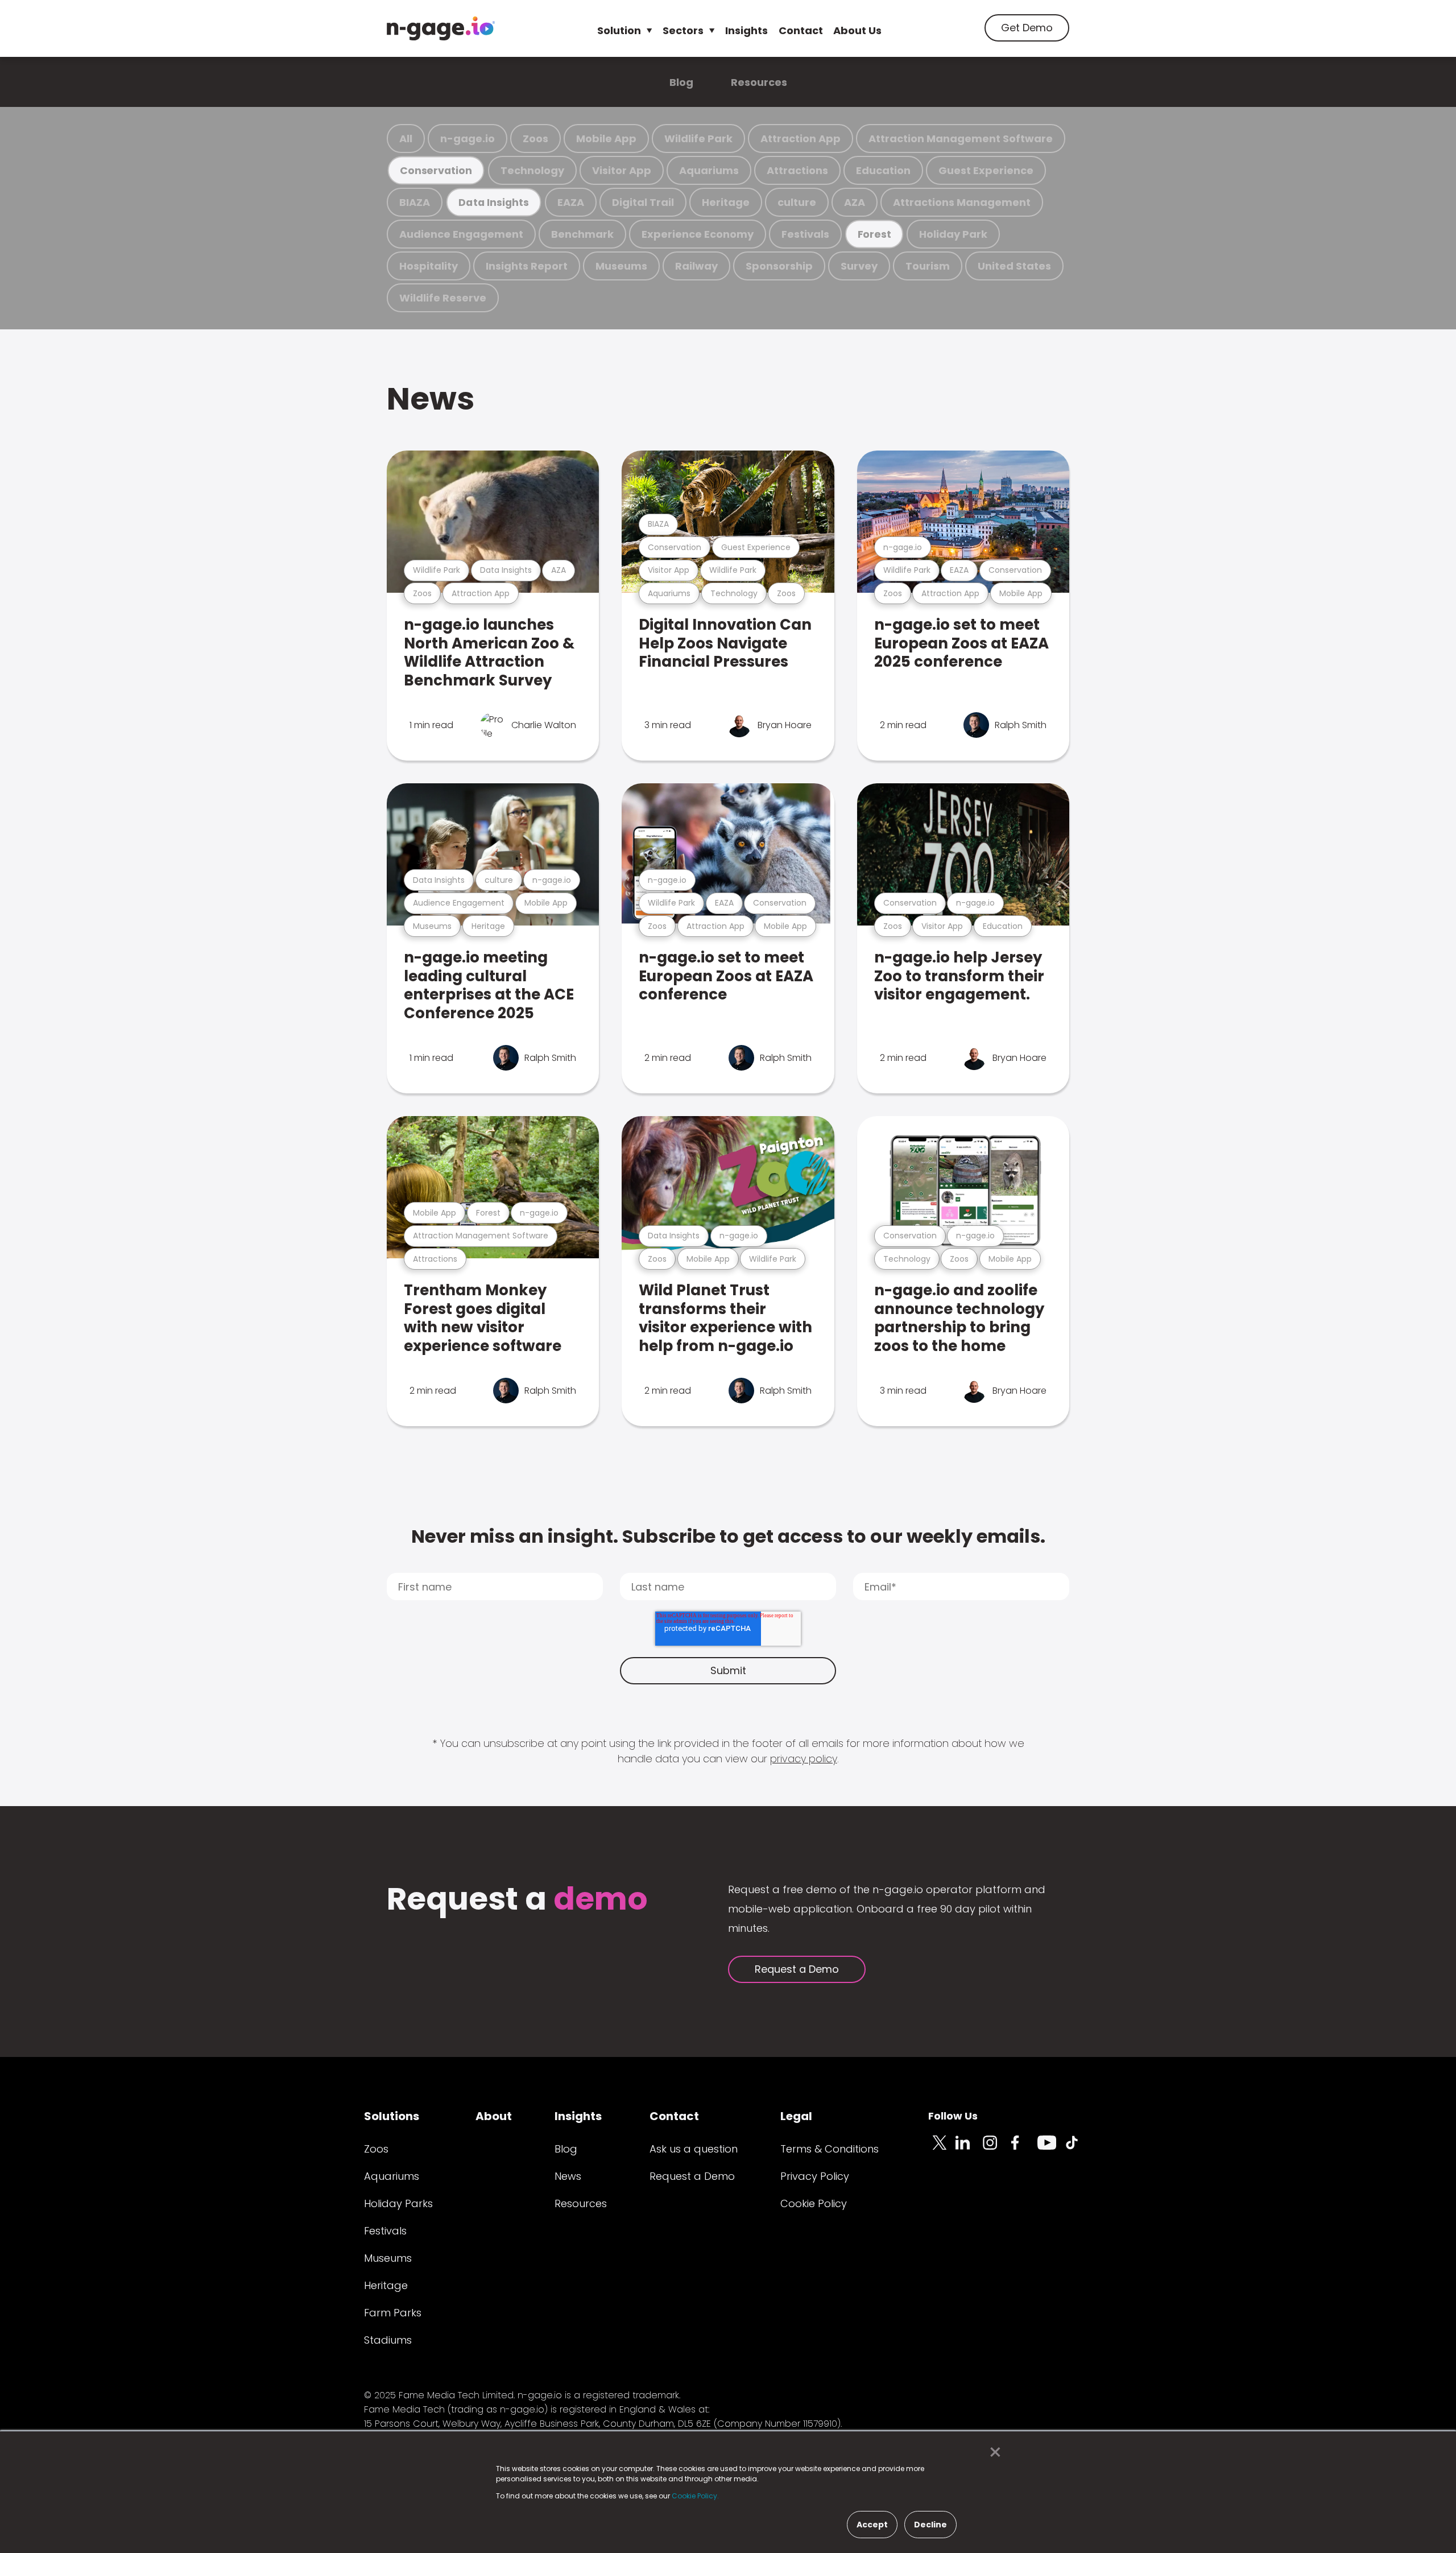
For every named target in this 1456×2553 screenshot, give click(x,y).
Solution (619, 30)
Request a (517, 1900)
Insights (746, 30)
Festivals (805, 234)
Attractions (797, 170)
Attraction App (801, 139)
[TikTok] (1078, 2149)
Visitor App (622, 170)
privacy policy (804, 1759)
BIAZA (415, 202)
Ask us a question (694, 2149)
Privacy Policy (815, 2176)
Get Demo (1027, 28)
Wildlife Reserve (443, 298)
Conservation (436, 170)
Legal (796, 2116)
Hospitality (429, 266)
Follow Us (953, 2116)
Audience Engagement (461, 234)
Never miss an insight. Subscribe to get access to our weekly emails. (728, 1536)
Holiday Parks (398, 2203)
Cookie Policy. (695, 2496)
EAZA (571, 202)
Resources (759, 82)
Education (883, 170)
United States (1014, 266)
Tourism (928, 266)
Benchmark (582, 234)
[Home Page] (441, 28)
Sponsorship (779, 266)
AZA (855, 202)
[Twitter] (942, 2149)
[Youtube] (1051, 2149)
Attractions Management (962, 202)
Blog (681, 82)
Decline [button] (930, 2525)
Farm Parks (393, 2313)
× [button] (992, 2452)
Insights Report (527, 266)
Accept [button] (872, 2525)
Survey (859, 266)
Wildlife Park (698, 139)
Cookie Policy (814, 2203)
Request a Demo (797, 1969)
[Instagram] (996, 2149)
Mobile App (606, 139)
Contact (801, 30)
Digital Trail (643, 202)
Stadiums (388, 2340)
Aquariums (709, 170)
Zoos (535, 139)
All (406, 139)
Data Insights (493, 202)
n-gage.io (468, 139)
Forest (874, 234)
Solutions (392, 2116)
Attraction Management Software (961, 139)
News (431, 398)
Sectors (683, 30)
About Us (857, 30)
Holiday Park (953, 234)
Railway (696, 266)
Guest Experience (986, 170)
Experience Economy (698, 234)
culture (797, 202)
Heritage (726, 202)
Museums (621, 266)
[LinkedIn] (969, 2149)
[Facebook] (1024, 2149)
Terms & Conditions (830, 2149)
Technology (532, 170)
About (494, 2116)
